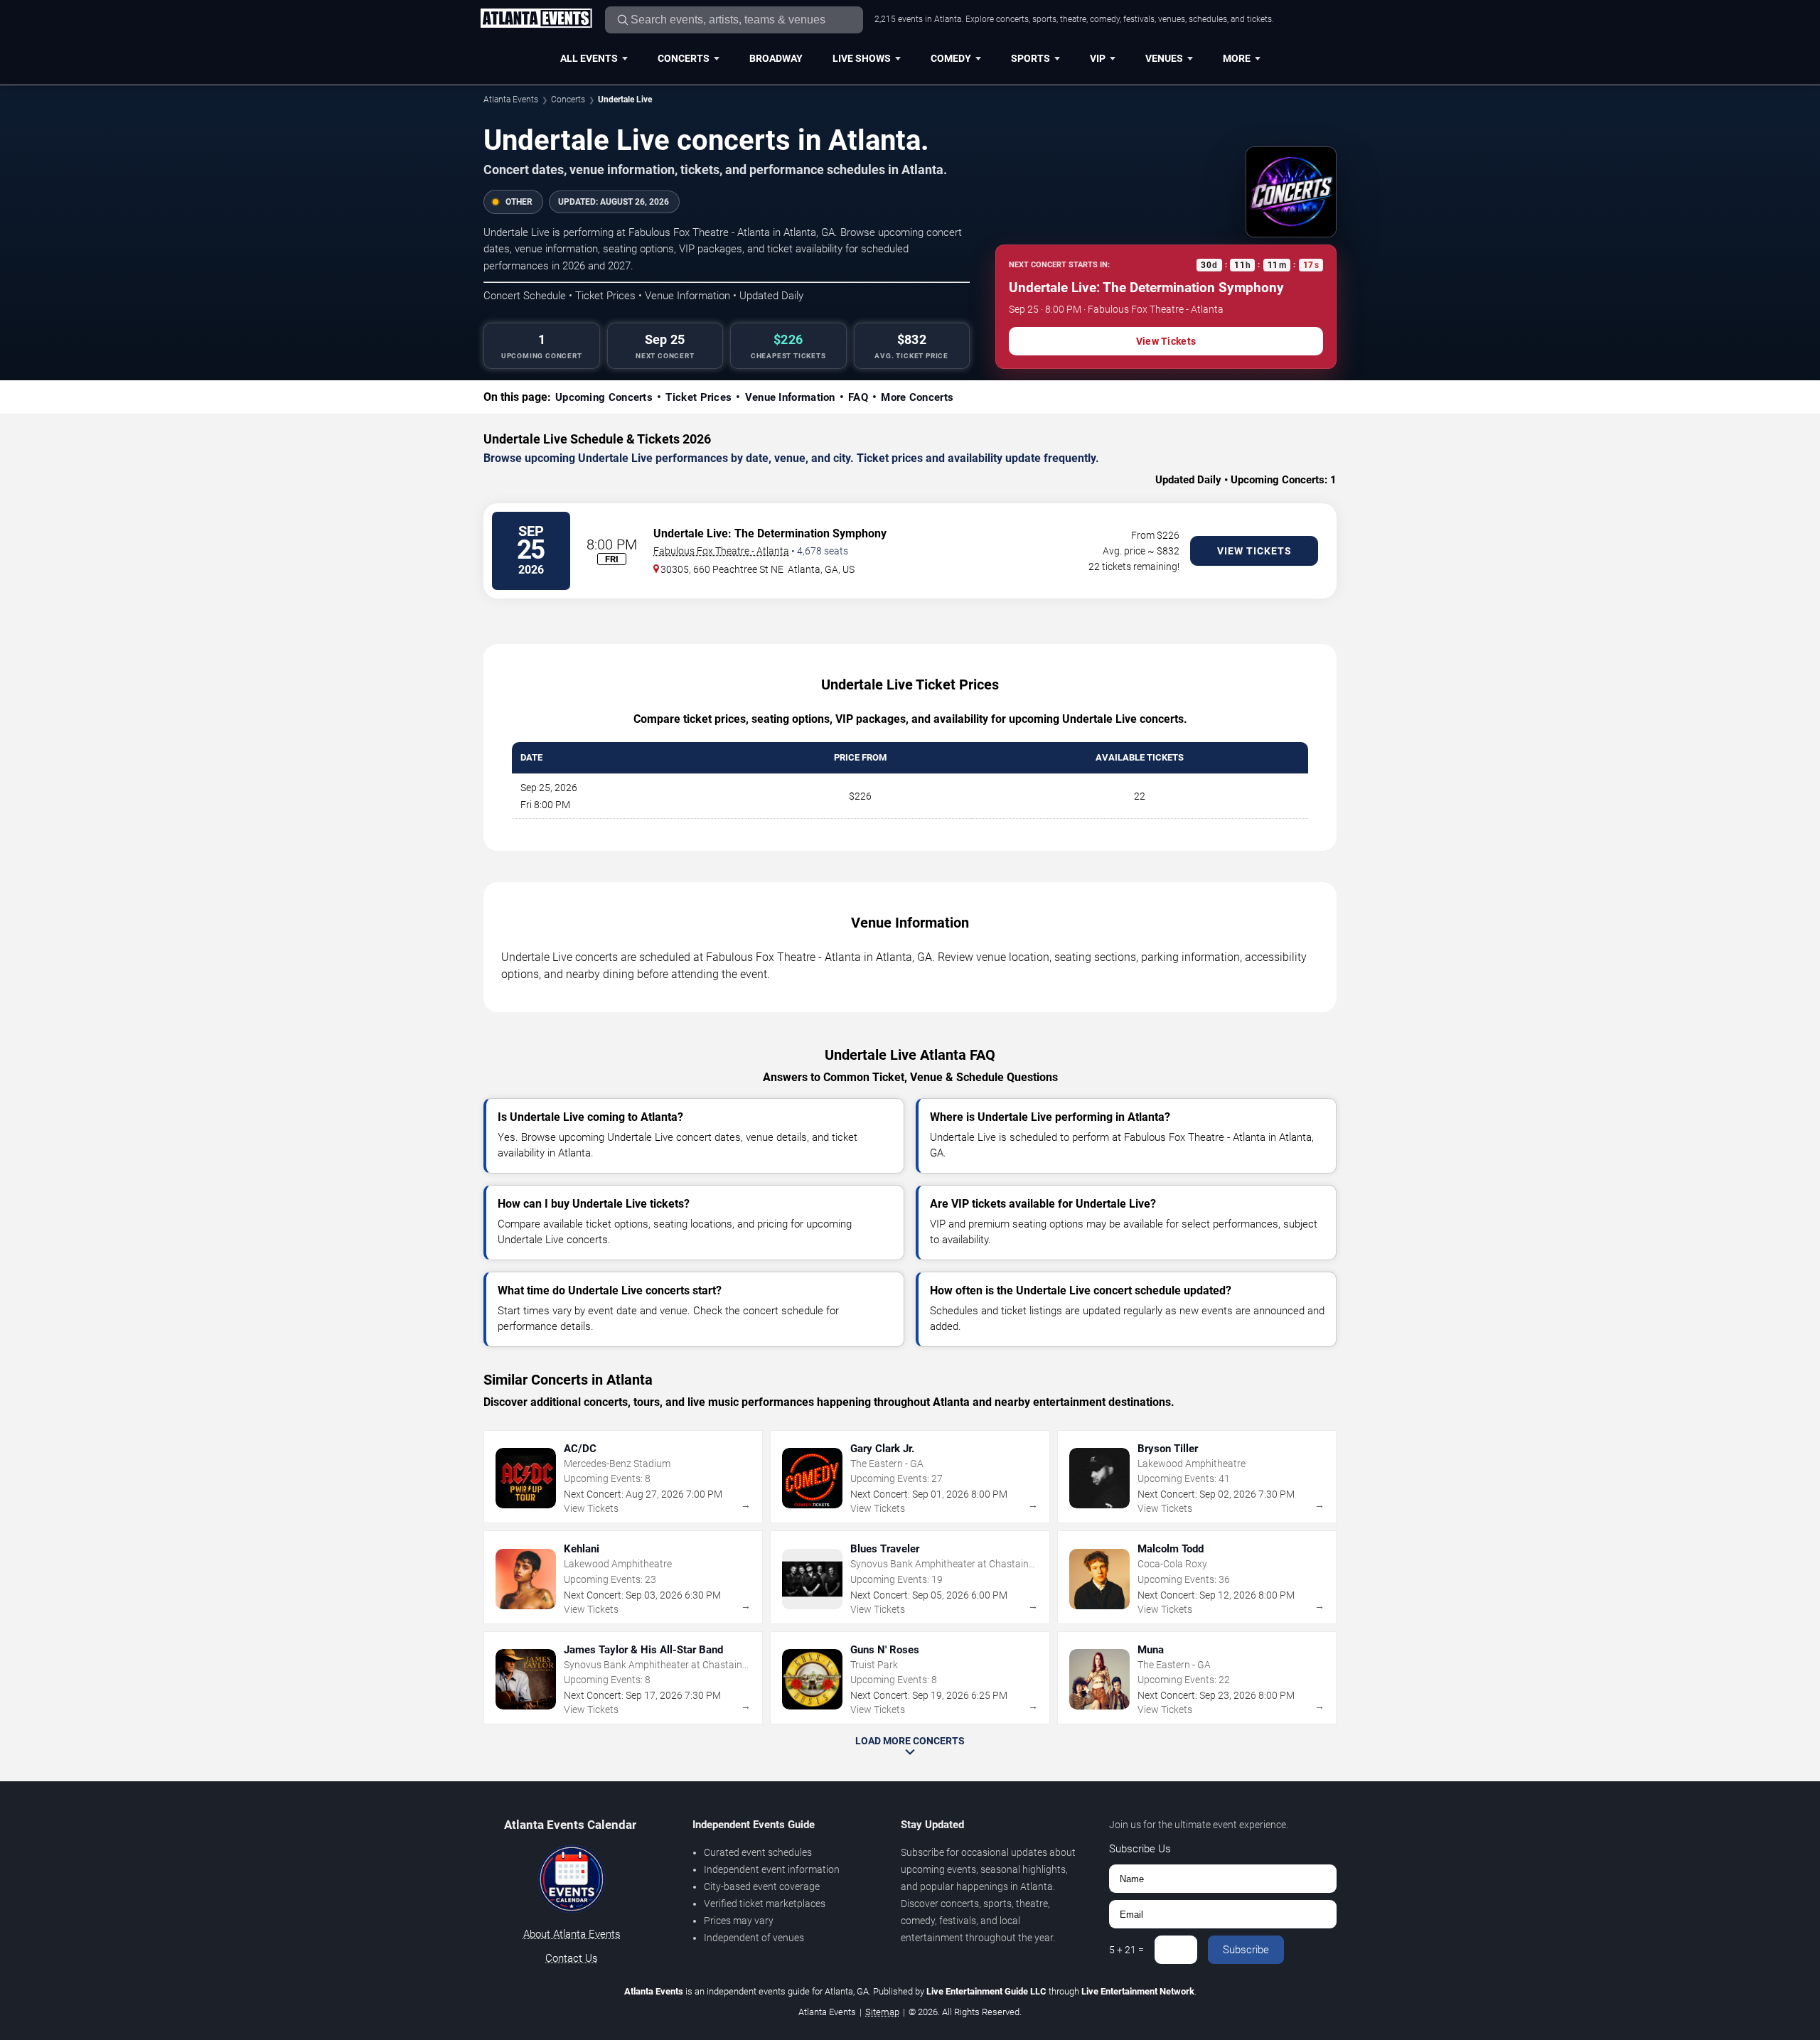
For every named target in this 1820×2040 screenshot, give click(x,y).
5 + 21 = (1126, 1950)
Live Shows (862, 58)
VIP (1098, 58)
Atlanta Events (511, 100)
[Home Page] (536, 19)
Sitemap (882, 2012)
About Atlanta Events (572, 1934)
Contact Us (572, 1958)
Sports (1031, 58)
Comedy (951, 58)
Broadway (776, 58)
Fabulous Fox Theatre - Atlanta (721, 551)
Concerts (684, 58)
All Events (589, 58)
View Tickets (1166, 341)
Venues (1164, 58)
